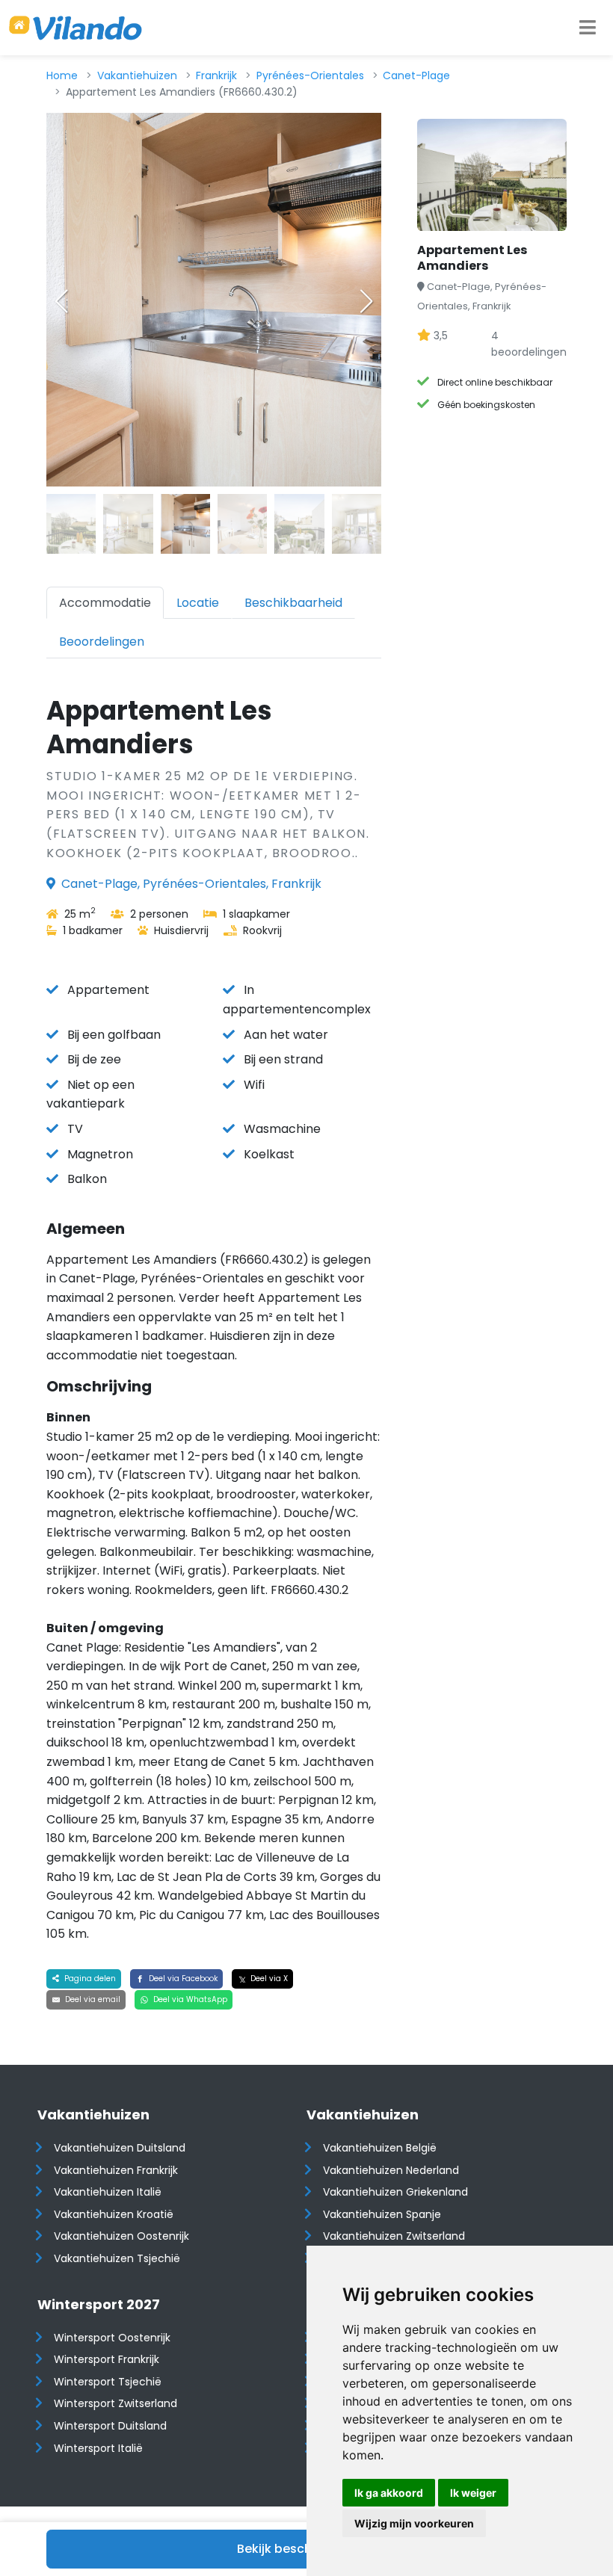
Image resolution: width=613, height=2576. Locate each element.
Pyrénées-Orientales (310, 75)
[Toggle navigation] (588, 28)
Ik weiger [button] (473, 2493)
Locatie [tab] (198, 603)
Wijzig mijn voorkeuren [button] (414, 2523)
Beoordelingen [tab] (102, 642)
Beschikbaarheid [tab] (293, 603)
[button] (366, 301)
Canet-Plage (416, 75)
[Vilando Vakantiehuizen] (76, 28)
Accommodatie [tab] (105, 603)
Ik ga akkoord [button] (389, 2493)
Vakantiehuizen (137, 75)
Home (62, 75)
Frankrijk (216, 75)
